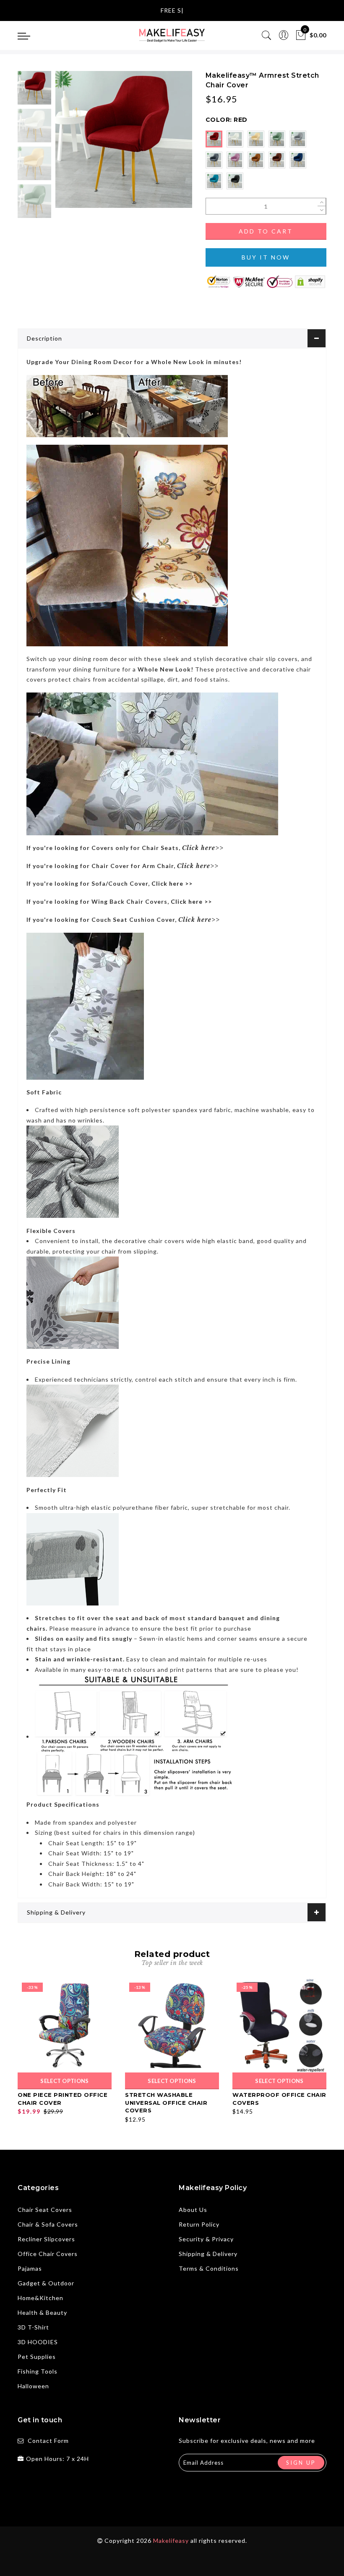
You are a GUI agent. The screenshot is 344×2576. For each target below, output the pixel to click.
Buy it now (266, 257)
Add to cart (266, 231)
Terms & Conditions (209, 2268)
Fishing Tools (38, 2371)
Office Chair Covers (48, 2254)
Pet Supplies (37, 2357)
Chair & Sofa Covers (48, 2224)
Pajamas (30, 2268)
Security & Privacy (206, 2239)
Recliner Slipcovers (46, 2239)
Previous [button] (71, 144)
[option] (124, 139)
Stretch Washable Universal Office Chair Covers (166, 2103)
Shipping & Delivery (56, 1912)
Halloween (33, 2386)
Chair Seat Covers (45, 2210)
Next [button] (166, 144)
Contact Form (48, 2441)
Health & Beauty (42, 2312)
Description (44, 338)
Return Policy (199, 2224)
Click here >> (172, 883)
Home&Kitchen (40, 2298)
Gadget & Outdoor (46, 2283)
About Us (193, 2210)
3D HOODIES (38, 2342)
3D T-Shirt (33, 2327)
